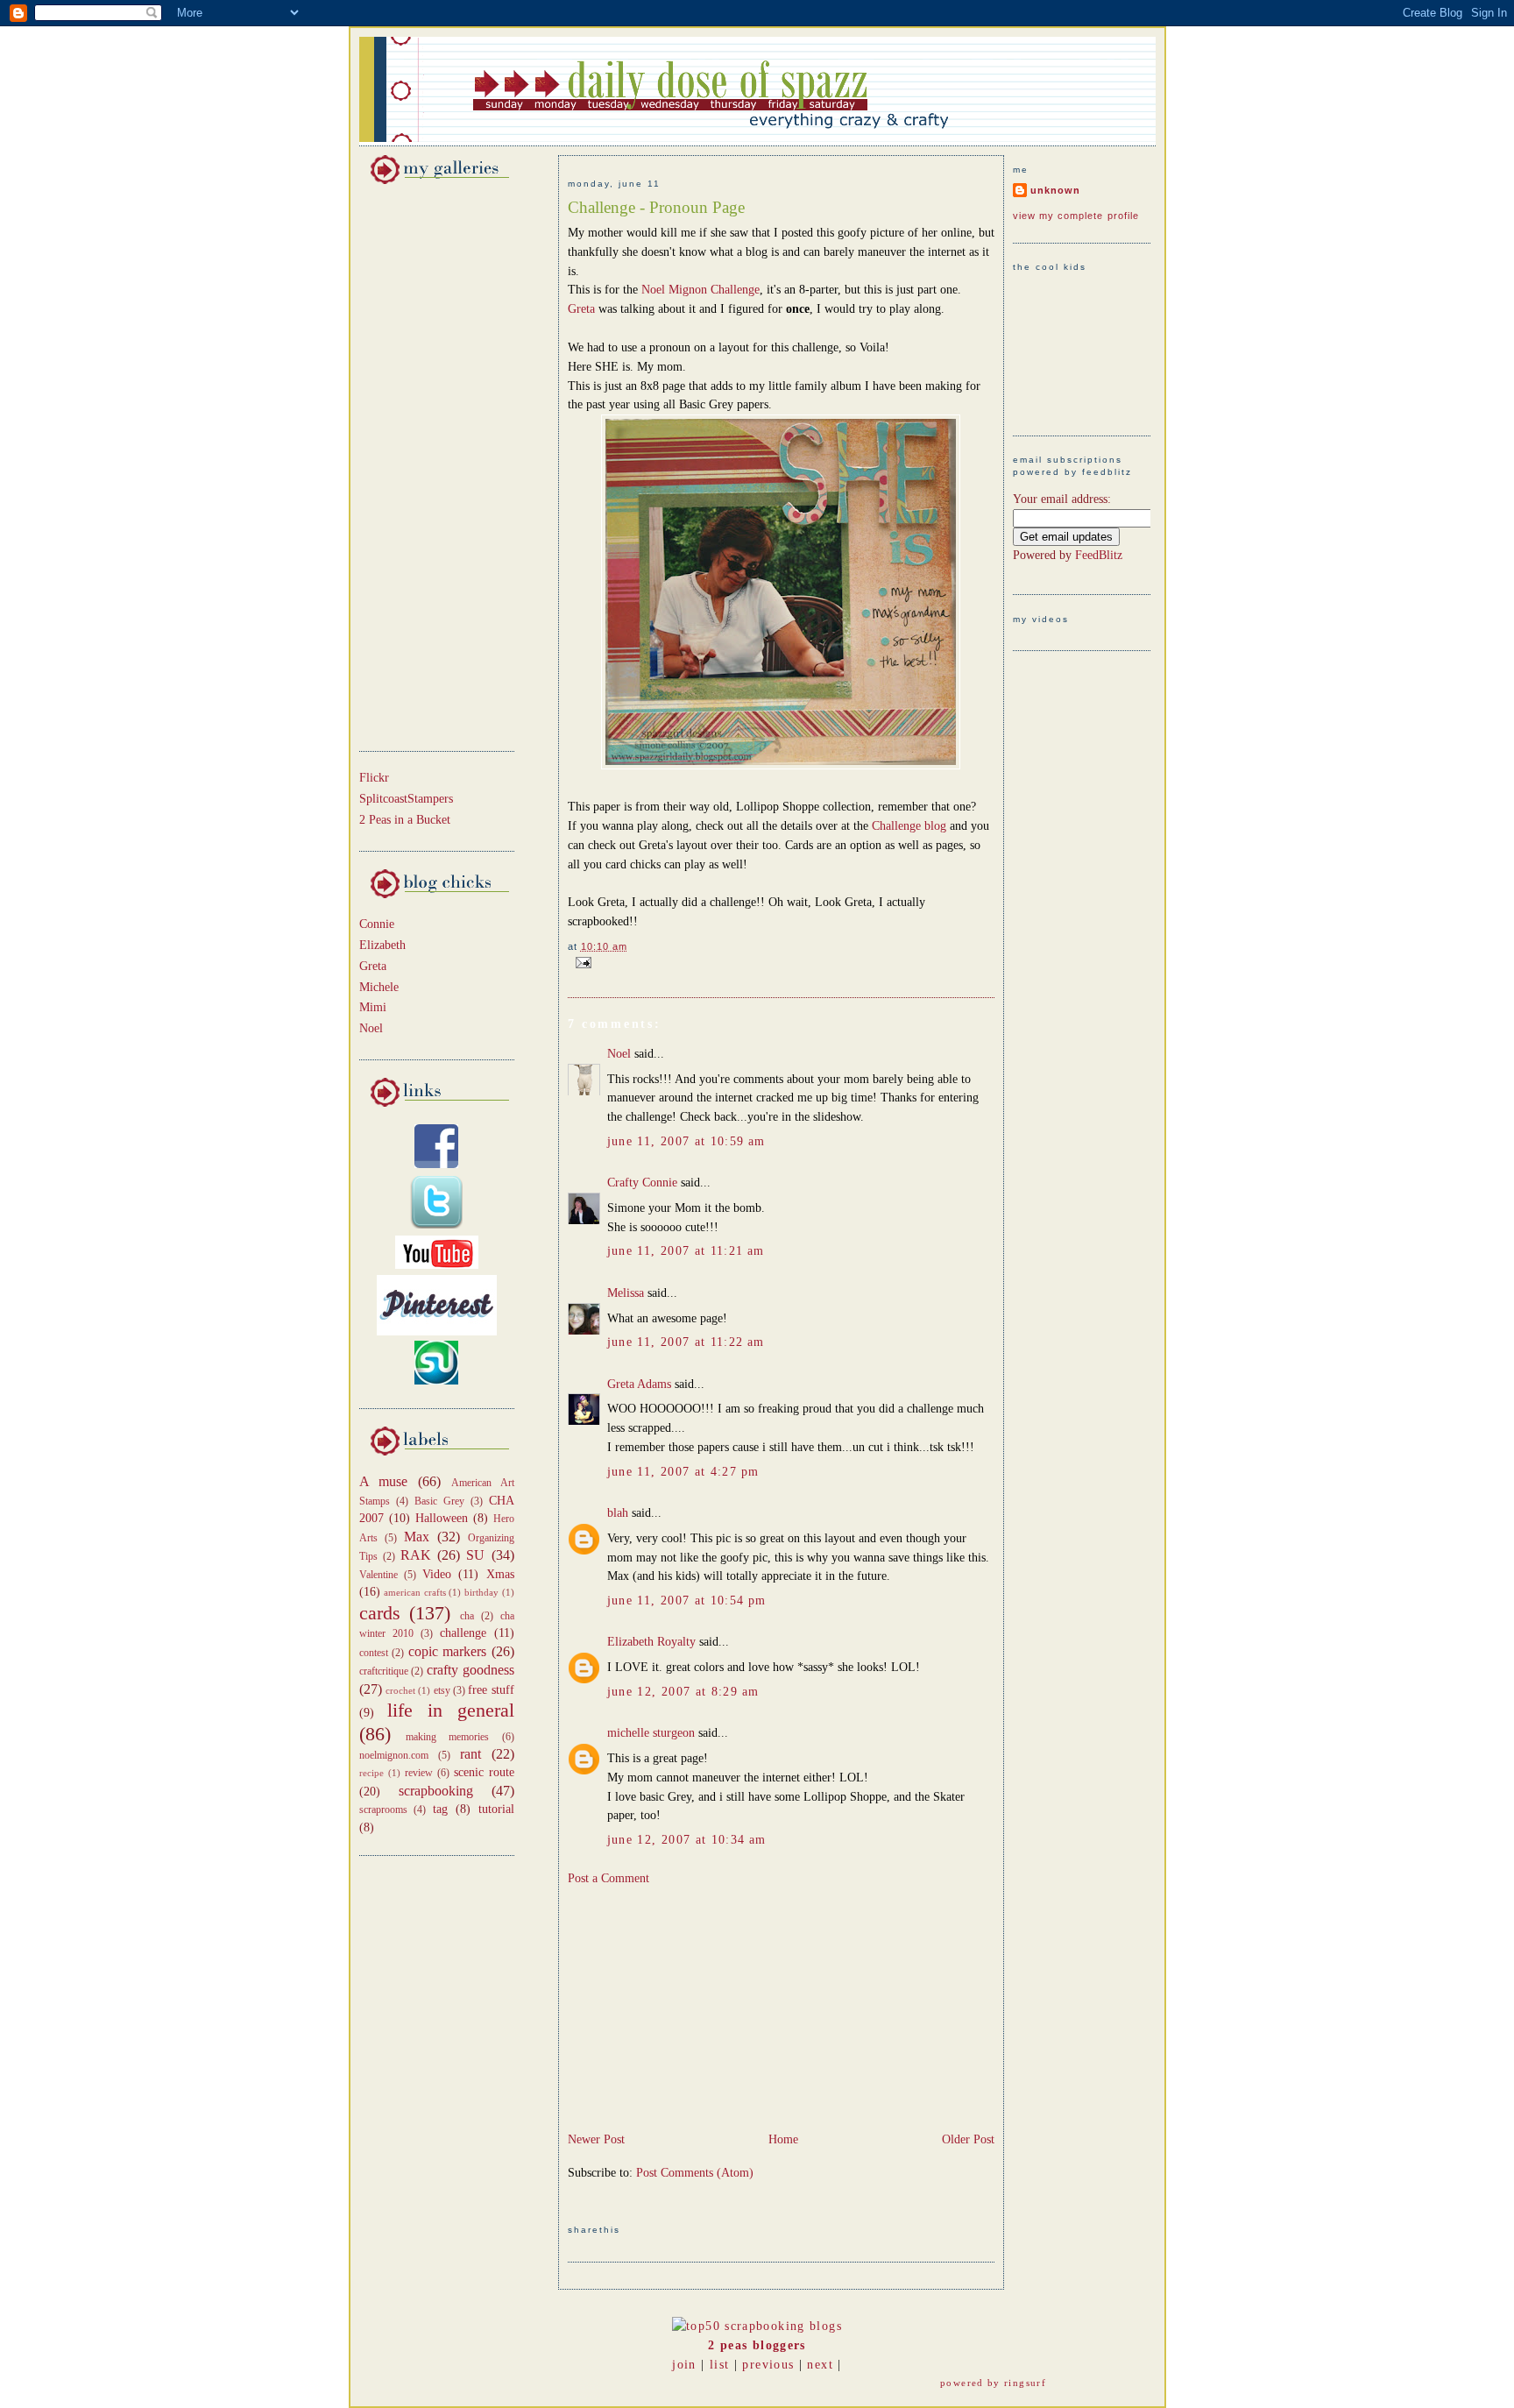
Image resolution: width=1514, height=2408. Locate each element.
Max (417, 1537)
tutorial (496, 1809)
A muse (384, 1481)
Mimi (373, 1007)
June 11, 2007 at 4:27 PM (683, 1472)
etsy (442, 1690)
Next (820, 2365)
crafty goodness (470, 1670)
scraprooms (383, 1810)
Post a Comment (608, 1878)
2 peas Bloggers (757, 2345)
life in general (451, 1710)
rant (470, 1754)
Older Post (968, 2139)
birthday (481, 1592)
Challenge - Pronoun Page (656, 207)
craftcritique (384, 1671)
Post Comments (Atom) (695, 2173)
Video (437, 1574)
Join (684, 2365)
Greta (373, 966)
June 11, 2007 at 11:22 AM (686, 1342)
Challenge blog (911, 826)
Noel (371, 1028)
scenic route (484, 1772)
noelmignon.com (394, 1755)
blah (618, 1513)
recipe (371, 1773)
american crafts (415, 1592)
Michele (379, 987)
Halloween (442, 1518)
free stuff (491, 1690)
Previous (768, 2365)
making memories (447, 1737)
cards (380, 1613)
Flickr (374, 778)
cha (467, 1616)
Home (783, 2139)
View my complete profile (1076, 216)
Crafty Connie (642, 1183)
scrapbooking (436, 1791)
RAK (416, 1555)
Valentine (378, 1575)
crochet (400, 1690)
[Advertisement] (412, 464)
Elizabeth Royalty (651, 1642)
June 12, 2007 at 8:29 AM (683, 1692)
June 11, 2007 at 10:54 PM (687, 1601)
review (419, 1773)
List (719, 2365)
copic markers (448, 1651)
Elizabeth (382, 945)
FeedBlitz (1099, 555)
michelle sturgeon (651, 1733)
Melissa (626, 1293)
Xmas (500, 1574)
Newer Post (596, 2139)
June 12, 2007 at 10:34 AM (687, 1840)
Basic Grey (439, 1501)
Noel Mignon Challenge (700, 290)
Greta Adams (639, 1384)
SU (475, 1555)
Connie (377, 924)
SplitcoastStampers (406, 799)
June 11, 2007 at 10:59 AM (686, 1141)
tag (440, 1809)
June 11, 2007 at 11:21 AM (686, 1251)
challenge (463, 1633)
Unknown (1055, 190)
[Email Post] (581, 961)
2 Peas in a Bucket (405, 820)
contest (374, 1653)
